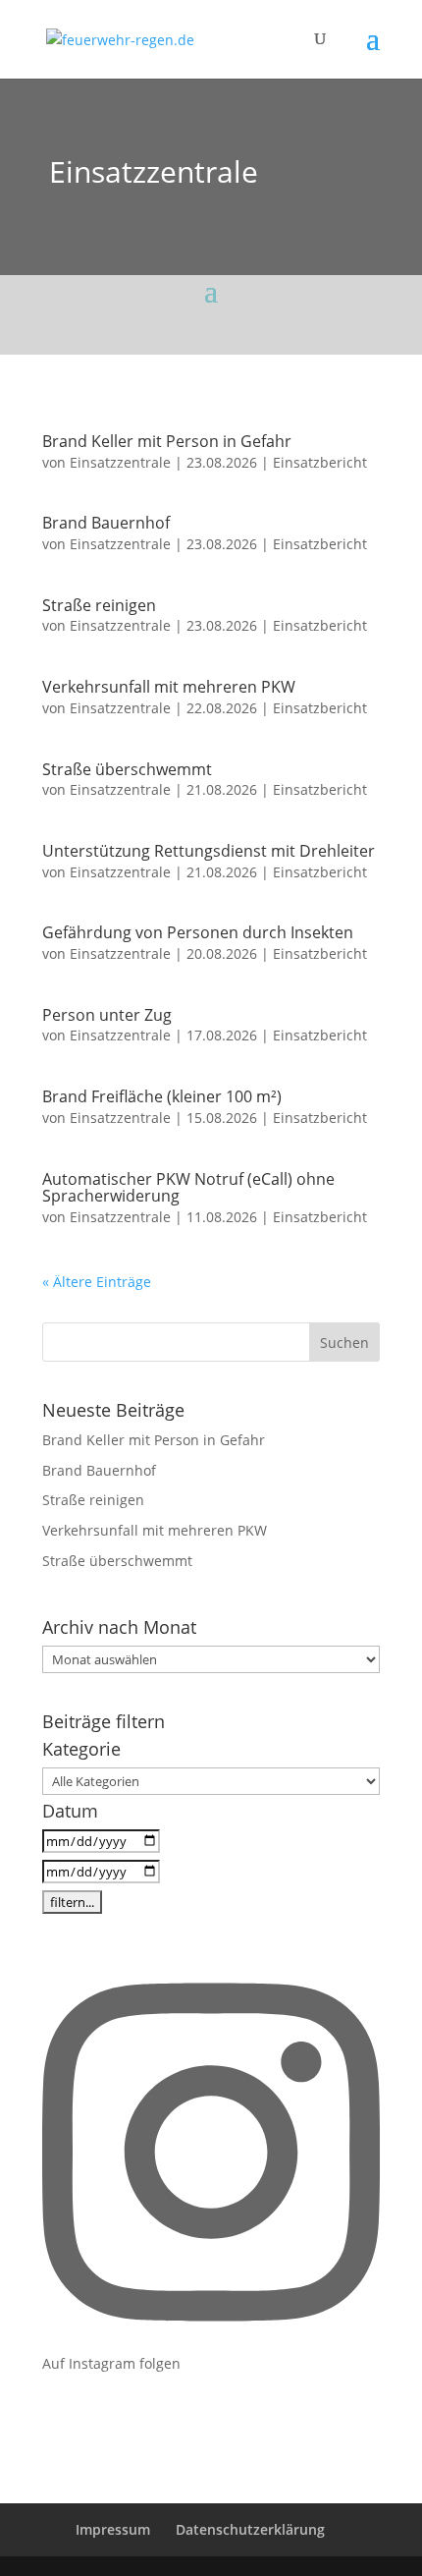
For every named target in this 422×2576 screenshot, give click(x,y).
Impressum (113, 2529)
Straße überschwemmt (127, 769)
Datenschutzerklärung (250, 2529)
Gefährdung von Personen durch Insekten (198, 932)
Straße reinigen (99, 605)
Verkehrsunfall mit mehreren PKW (169, 687)
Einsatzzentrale (120, 462)
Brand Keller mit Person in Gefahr (167, 441)
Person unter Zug (107, 1015)
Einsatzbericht (320, 462)
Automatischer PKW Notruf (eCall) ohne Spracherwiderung (188, 1188)
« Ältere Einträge (97, 1282)
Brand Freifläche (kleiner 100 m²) (162, 1096)
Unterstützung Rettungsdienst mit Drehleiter (209, 851)
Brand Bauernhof (106, 523)
